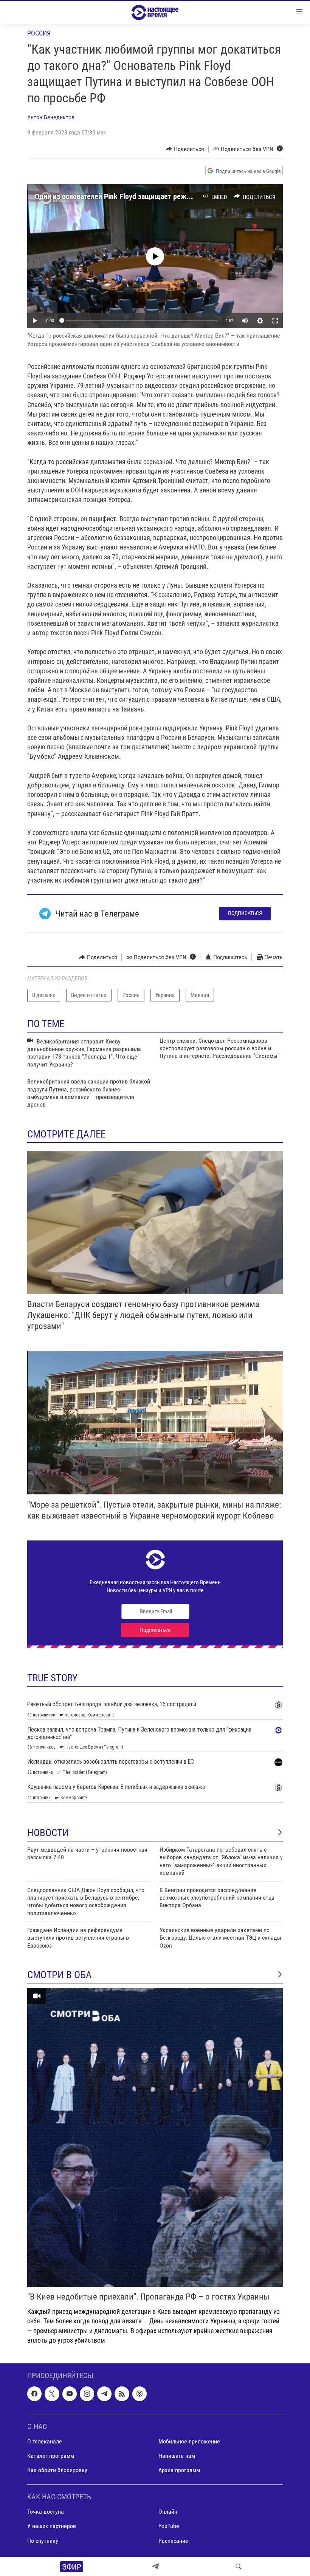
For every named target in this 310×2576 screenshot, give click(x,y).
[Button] (185, 149)
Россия (39, 33)
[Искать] (239, 2567)
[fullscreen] (275, 321)
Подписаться (245, 913)
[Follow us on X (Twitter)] (52, 2394)
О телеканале (45, 2441)
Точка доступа (46, 2512)
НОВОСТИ (48, 1833)
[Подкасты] (139, 2394)
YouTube (169, 2526)
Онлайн (168, 2512)
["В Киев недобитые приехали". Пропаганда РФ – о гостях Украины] (155, 2137)
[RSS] (122, 2394)
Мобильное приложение (189, 2441)
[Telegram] (155, 2567)
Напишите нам (177, 2456)
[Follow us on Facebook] (34, 2394)
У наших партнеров (52, 2526)
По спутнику (43, 2540)
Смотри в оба (60, 1975)
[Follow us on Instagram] (87, 2394)
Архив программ (179, 2470)
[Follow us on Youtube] (70, 2394)
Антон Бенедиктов (51, 117)
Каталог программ (51, 2456)
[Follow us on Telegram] (104, 2394)
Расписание (173, 2540)
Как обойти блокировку (57, 2470)
